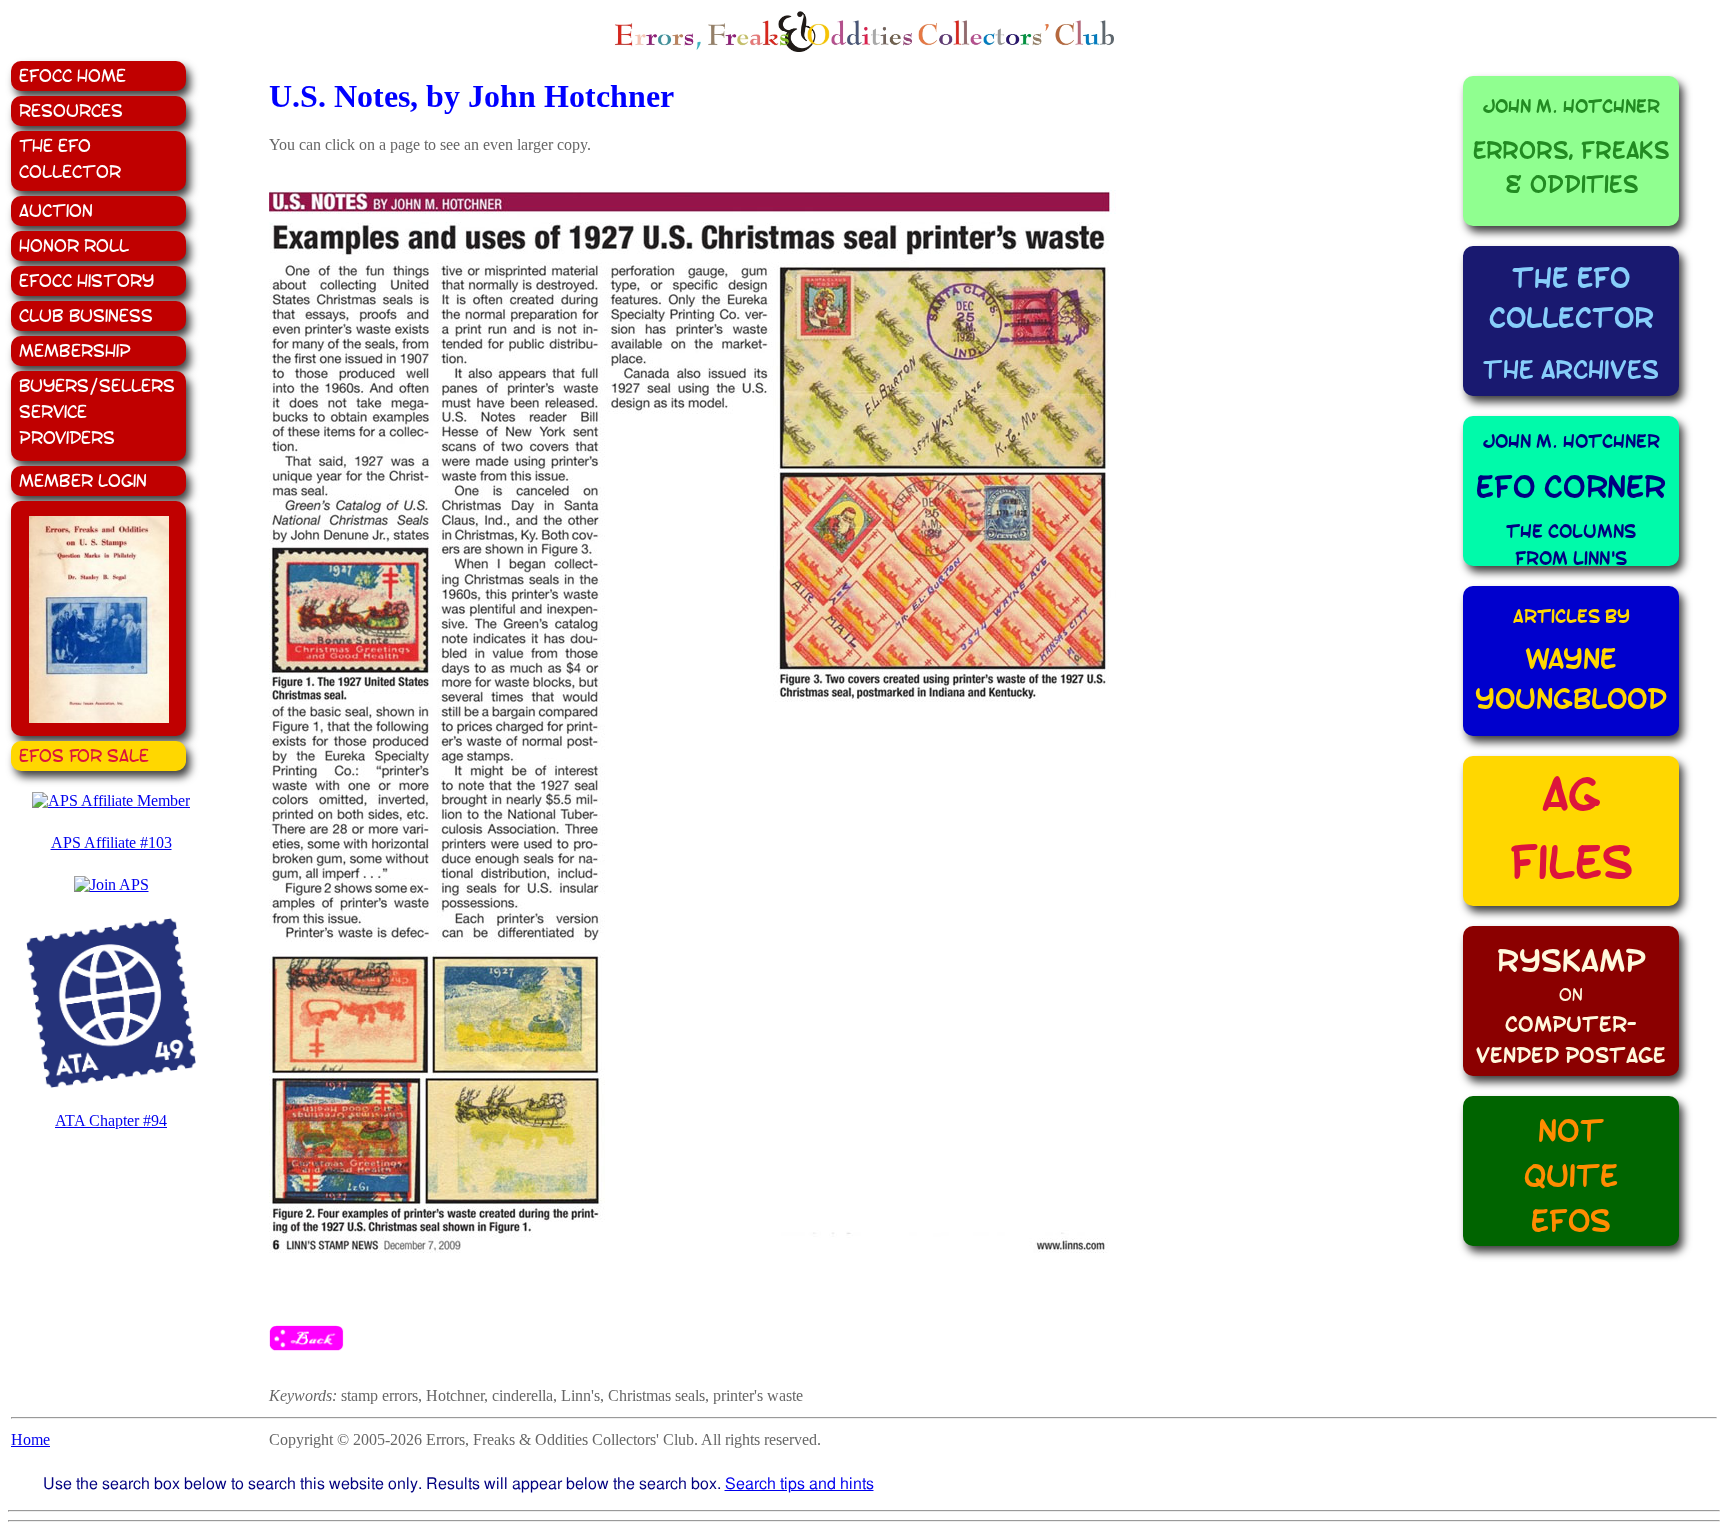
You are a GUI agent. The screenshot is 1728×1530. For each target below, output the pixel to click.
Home (30, 1439)
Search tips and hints (799, 1483)
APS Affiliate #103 (111, 842)
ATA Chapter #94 (111, 1120)
